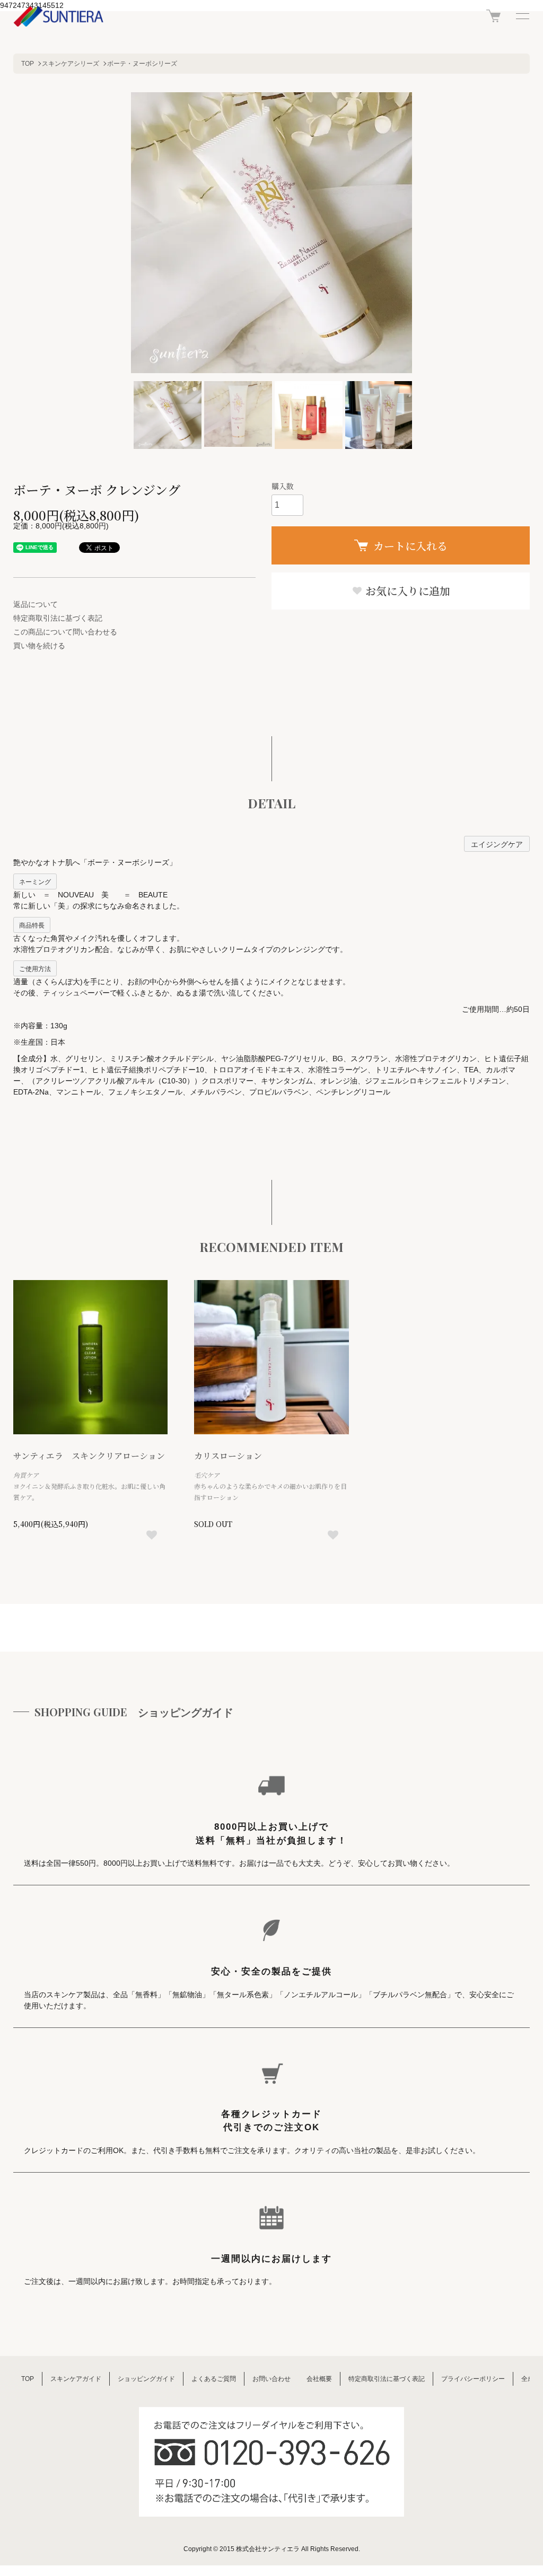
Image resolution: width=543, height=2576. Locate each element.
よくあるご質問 (214, 2379)
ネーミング (35, 881)
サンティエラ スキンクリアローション (89, 1456)
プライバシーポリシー (473, 2379)
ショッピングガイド (146, 2379)
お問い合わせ (271, 2379)
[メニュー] (522, 16)
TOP (28, 64)
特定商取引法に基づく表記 (58, 618)
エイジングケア (497, 844)
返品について (36, 604)
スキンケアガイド (76, 2379)
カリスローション (228, 1456)
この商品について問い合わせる (65, 632)
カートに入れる (410, 546)
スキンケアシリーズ (71, 64)
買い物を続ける (39, 646)
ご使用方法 (35, 968)
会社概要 (319, 2379)
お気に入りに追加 (406, 591)
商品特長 (32, 925)
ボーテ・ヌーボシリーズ (142, 64)
